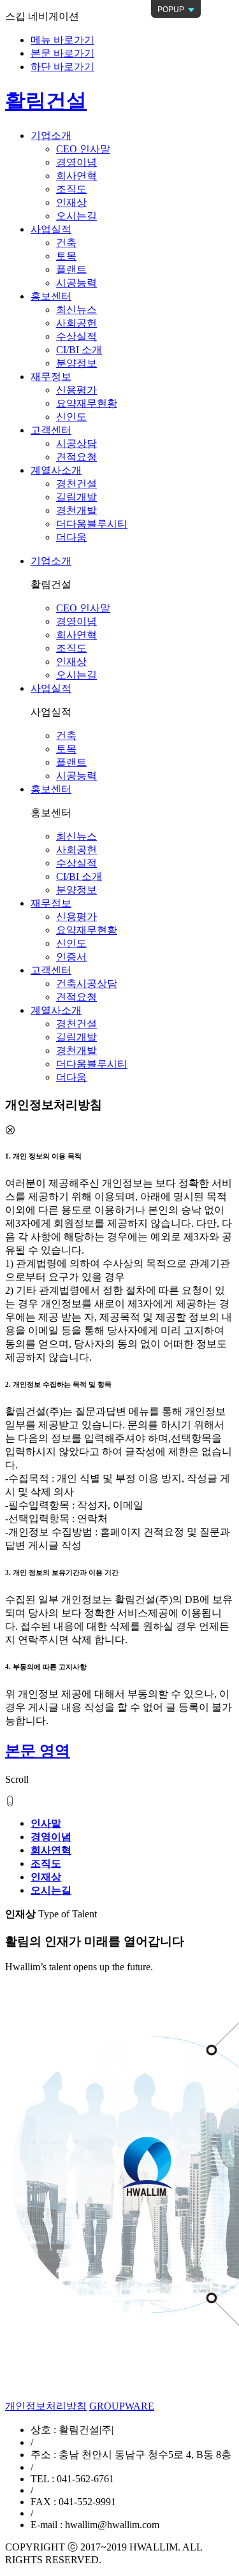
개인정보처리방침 (46, 2406)
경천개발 (76, 510)
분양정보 (76, 363)
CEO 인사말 (83, 149)
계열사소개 (56, 1010)
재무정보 (51, 903)
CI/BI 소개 (79, 350)
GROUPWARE (122, 2406)
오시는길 (76, 216)
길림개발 (76, 497)
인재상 (71, 202)
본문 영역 (38, 1751)
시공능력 (76, 283)
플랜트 (71, 269)
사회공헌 (76, 323)
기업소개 (51, 561)
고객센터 (51, 970)
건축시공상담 (87, 984)
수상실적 (76, 336)
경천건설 (76, 484)
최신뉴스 (76, 310)
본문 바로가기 (62, 53)
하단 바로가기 (62, 67)
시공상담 (76, 443)
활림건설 (46, 101)
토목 (66, 256)
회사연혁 (76, 176)
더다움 (71, 537)
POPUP (169, 11)
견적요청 (76, 457)
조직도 (71, 189)
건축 (66, 243)
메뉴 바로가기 (62, 40)
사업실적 (51, 688)
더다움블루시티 (92, 524)
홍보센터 (51, 789)
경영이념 (76, 162)
